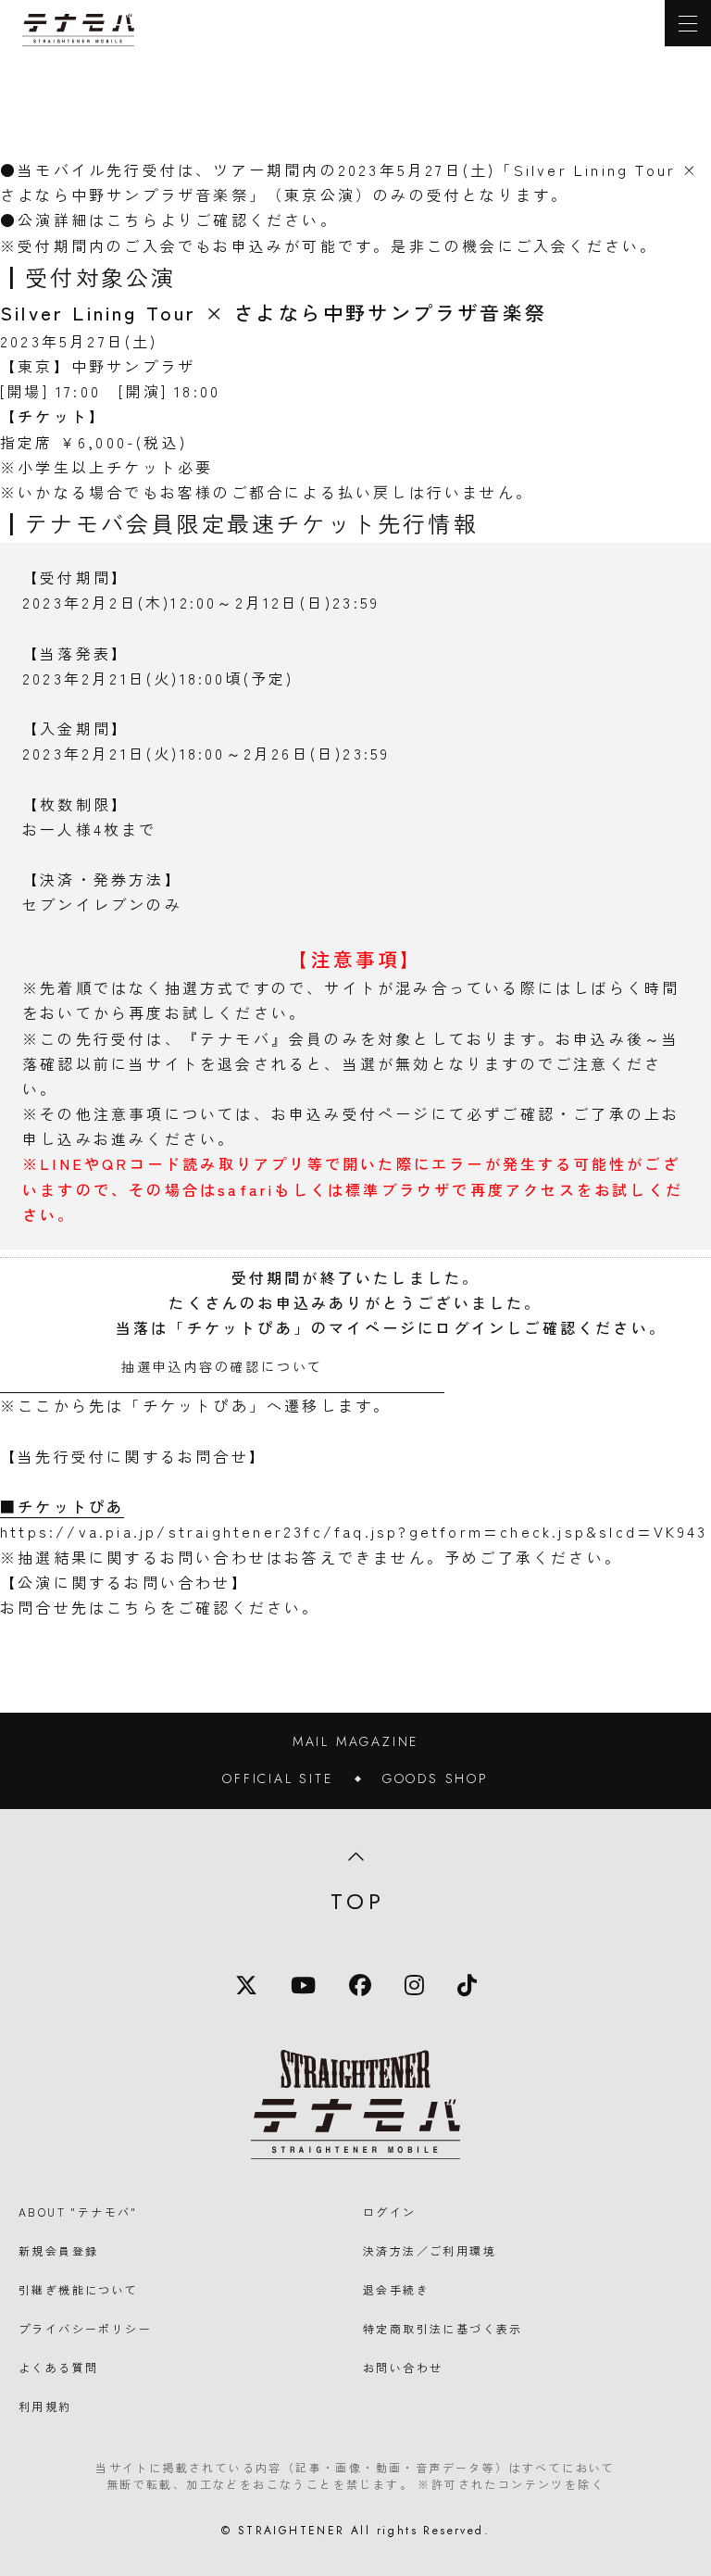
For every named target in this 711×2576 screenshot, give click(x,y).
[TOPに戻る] (78, 30)
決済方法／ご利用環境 (430, 2250)
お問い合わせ (403, 2367)
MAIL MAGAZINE (355, 1741)
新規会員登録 (58, 2250)
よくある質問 (58, 2367)
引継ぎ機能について (79, 2289)
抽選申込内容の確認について (222, 1366)
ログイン (390, 2212)
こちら (133, 220)
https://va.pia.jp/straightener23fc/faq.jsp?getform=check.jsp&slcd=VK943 (354, 1531)
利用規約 (45, 2406)
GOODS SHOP (436, 1778)
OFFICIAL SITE (277, 1778)
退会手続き (396, 2289)
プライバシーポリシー (85, 2328)
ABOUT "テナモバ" (78, 2212)
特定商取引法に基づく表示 (443, 2328)
